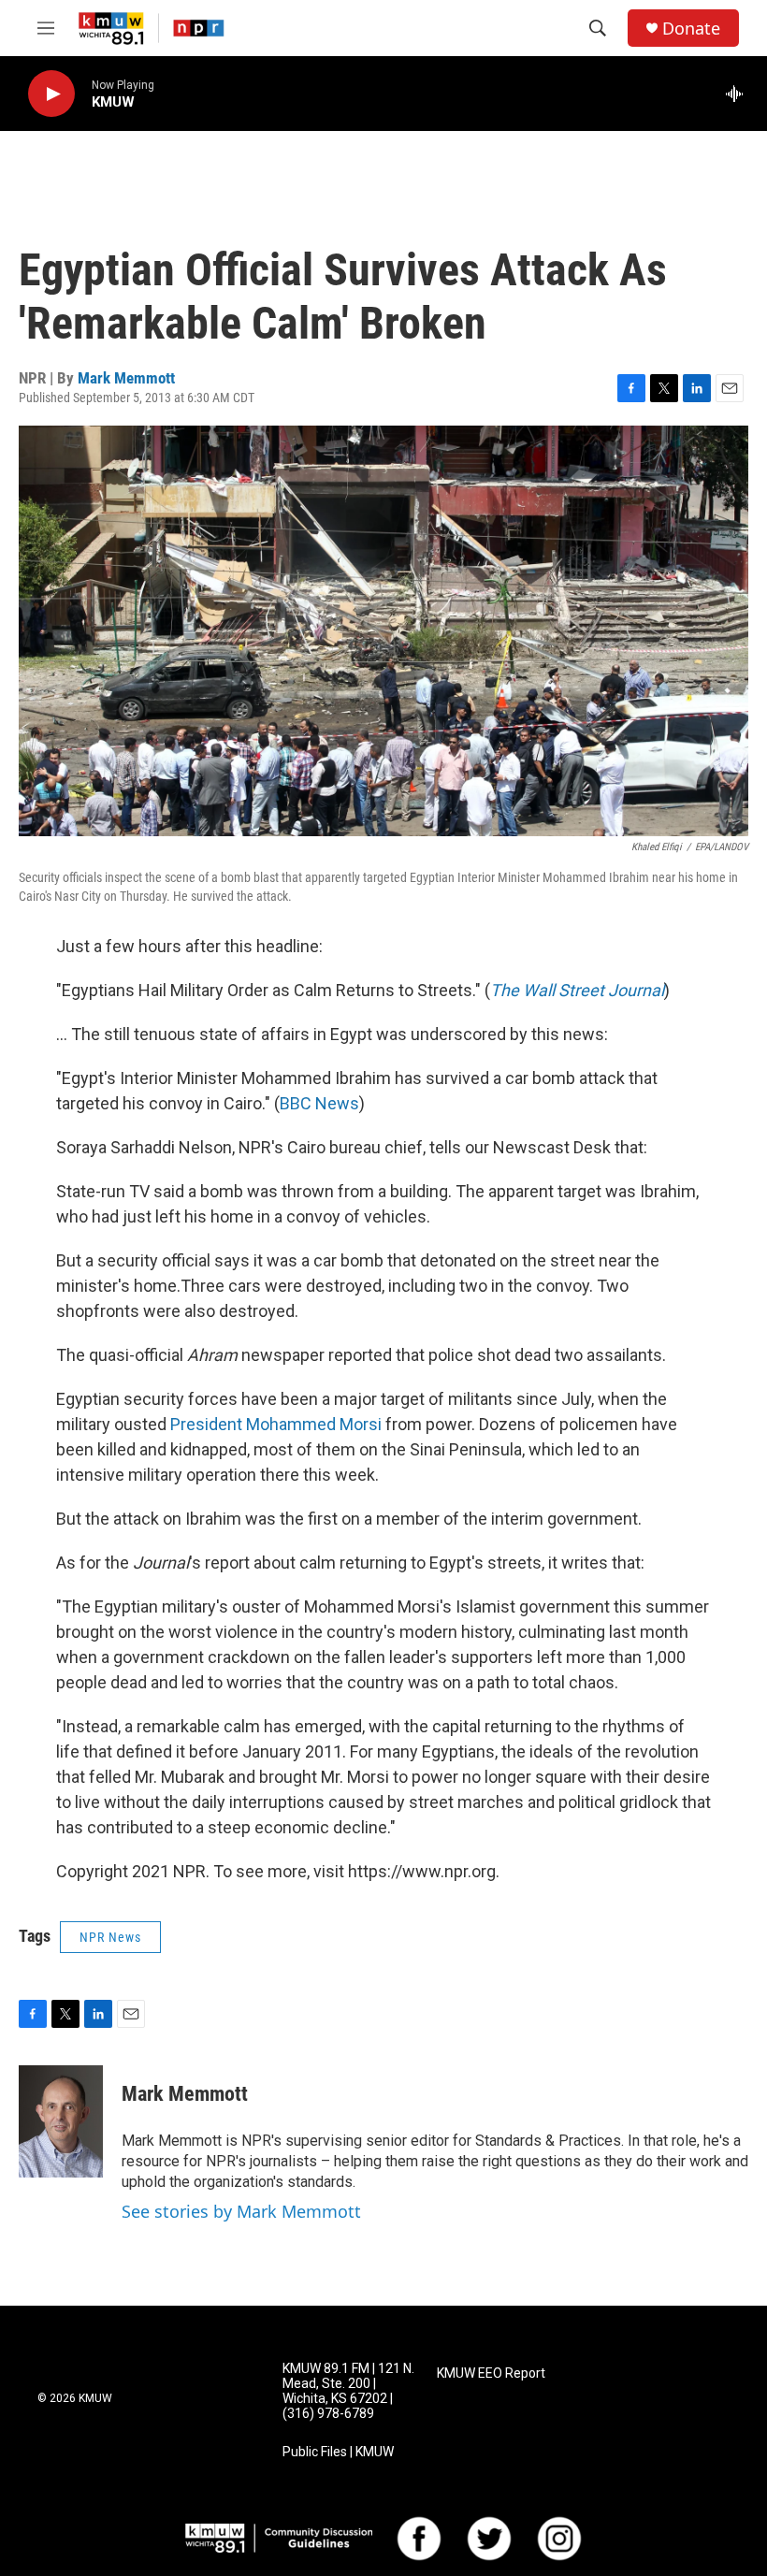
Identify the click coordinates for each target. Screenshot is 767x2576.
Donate (691, 29)
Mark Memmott (126, 378)
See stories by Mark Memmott (241, 2211)
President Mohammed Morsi (276, 1424)
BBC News (319, 1103)
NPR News (110, 1937)
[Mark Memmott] (61, 2121)
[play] (51, 94)
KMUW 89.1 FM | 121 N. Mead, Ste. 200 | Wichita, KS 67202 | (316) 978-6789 (348, 2391)
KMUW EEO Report (491, 2373)
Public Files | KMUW (338, 2452)
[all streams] (739, 94)
